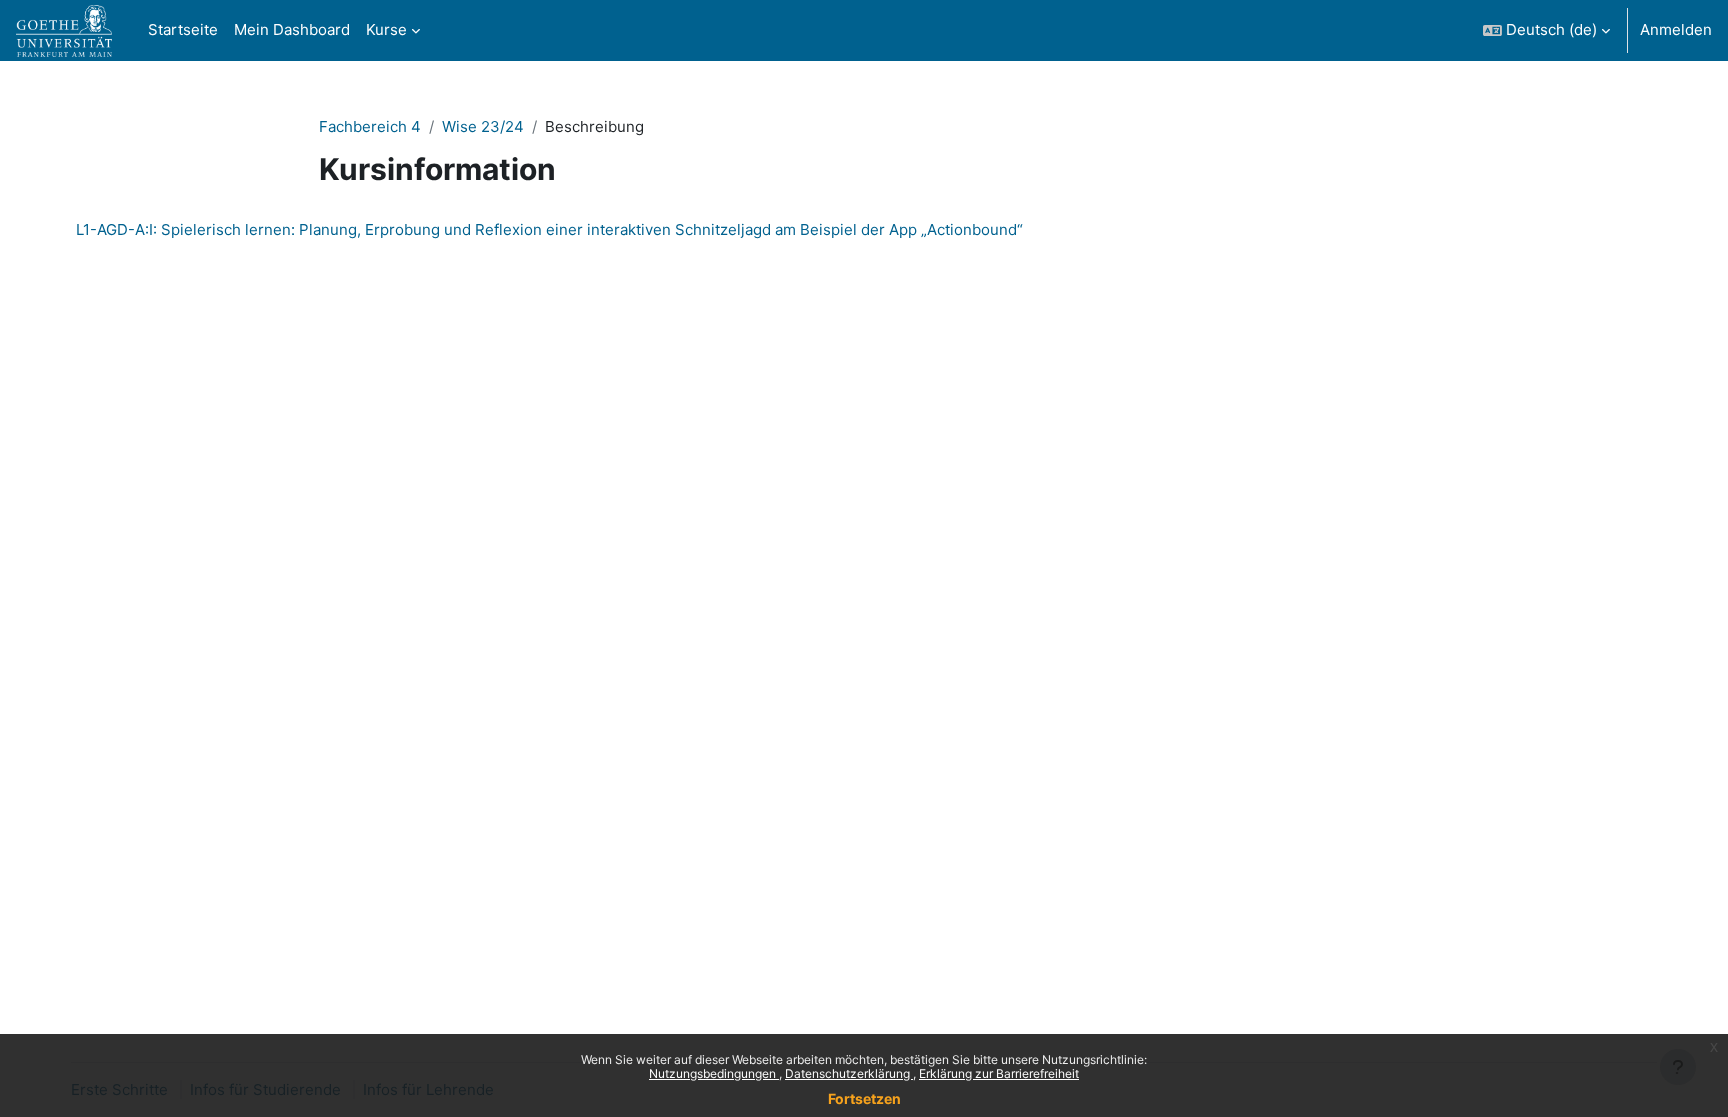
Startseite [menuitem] (183, 29)
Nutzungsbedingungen (714, 1073)
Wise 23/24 (483, 126)
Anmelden (1676, 29)
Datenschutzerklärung (849, 1073)
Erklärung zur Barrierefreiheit (999, 1073)
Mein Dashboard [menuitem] (292, 29)
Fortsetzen (864, 1098)
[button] (1546, 30)
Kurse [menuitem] (386, 29)
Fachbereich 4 (370, 126)
